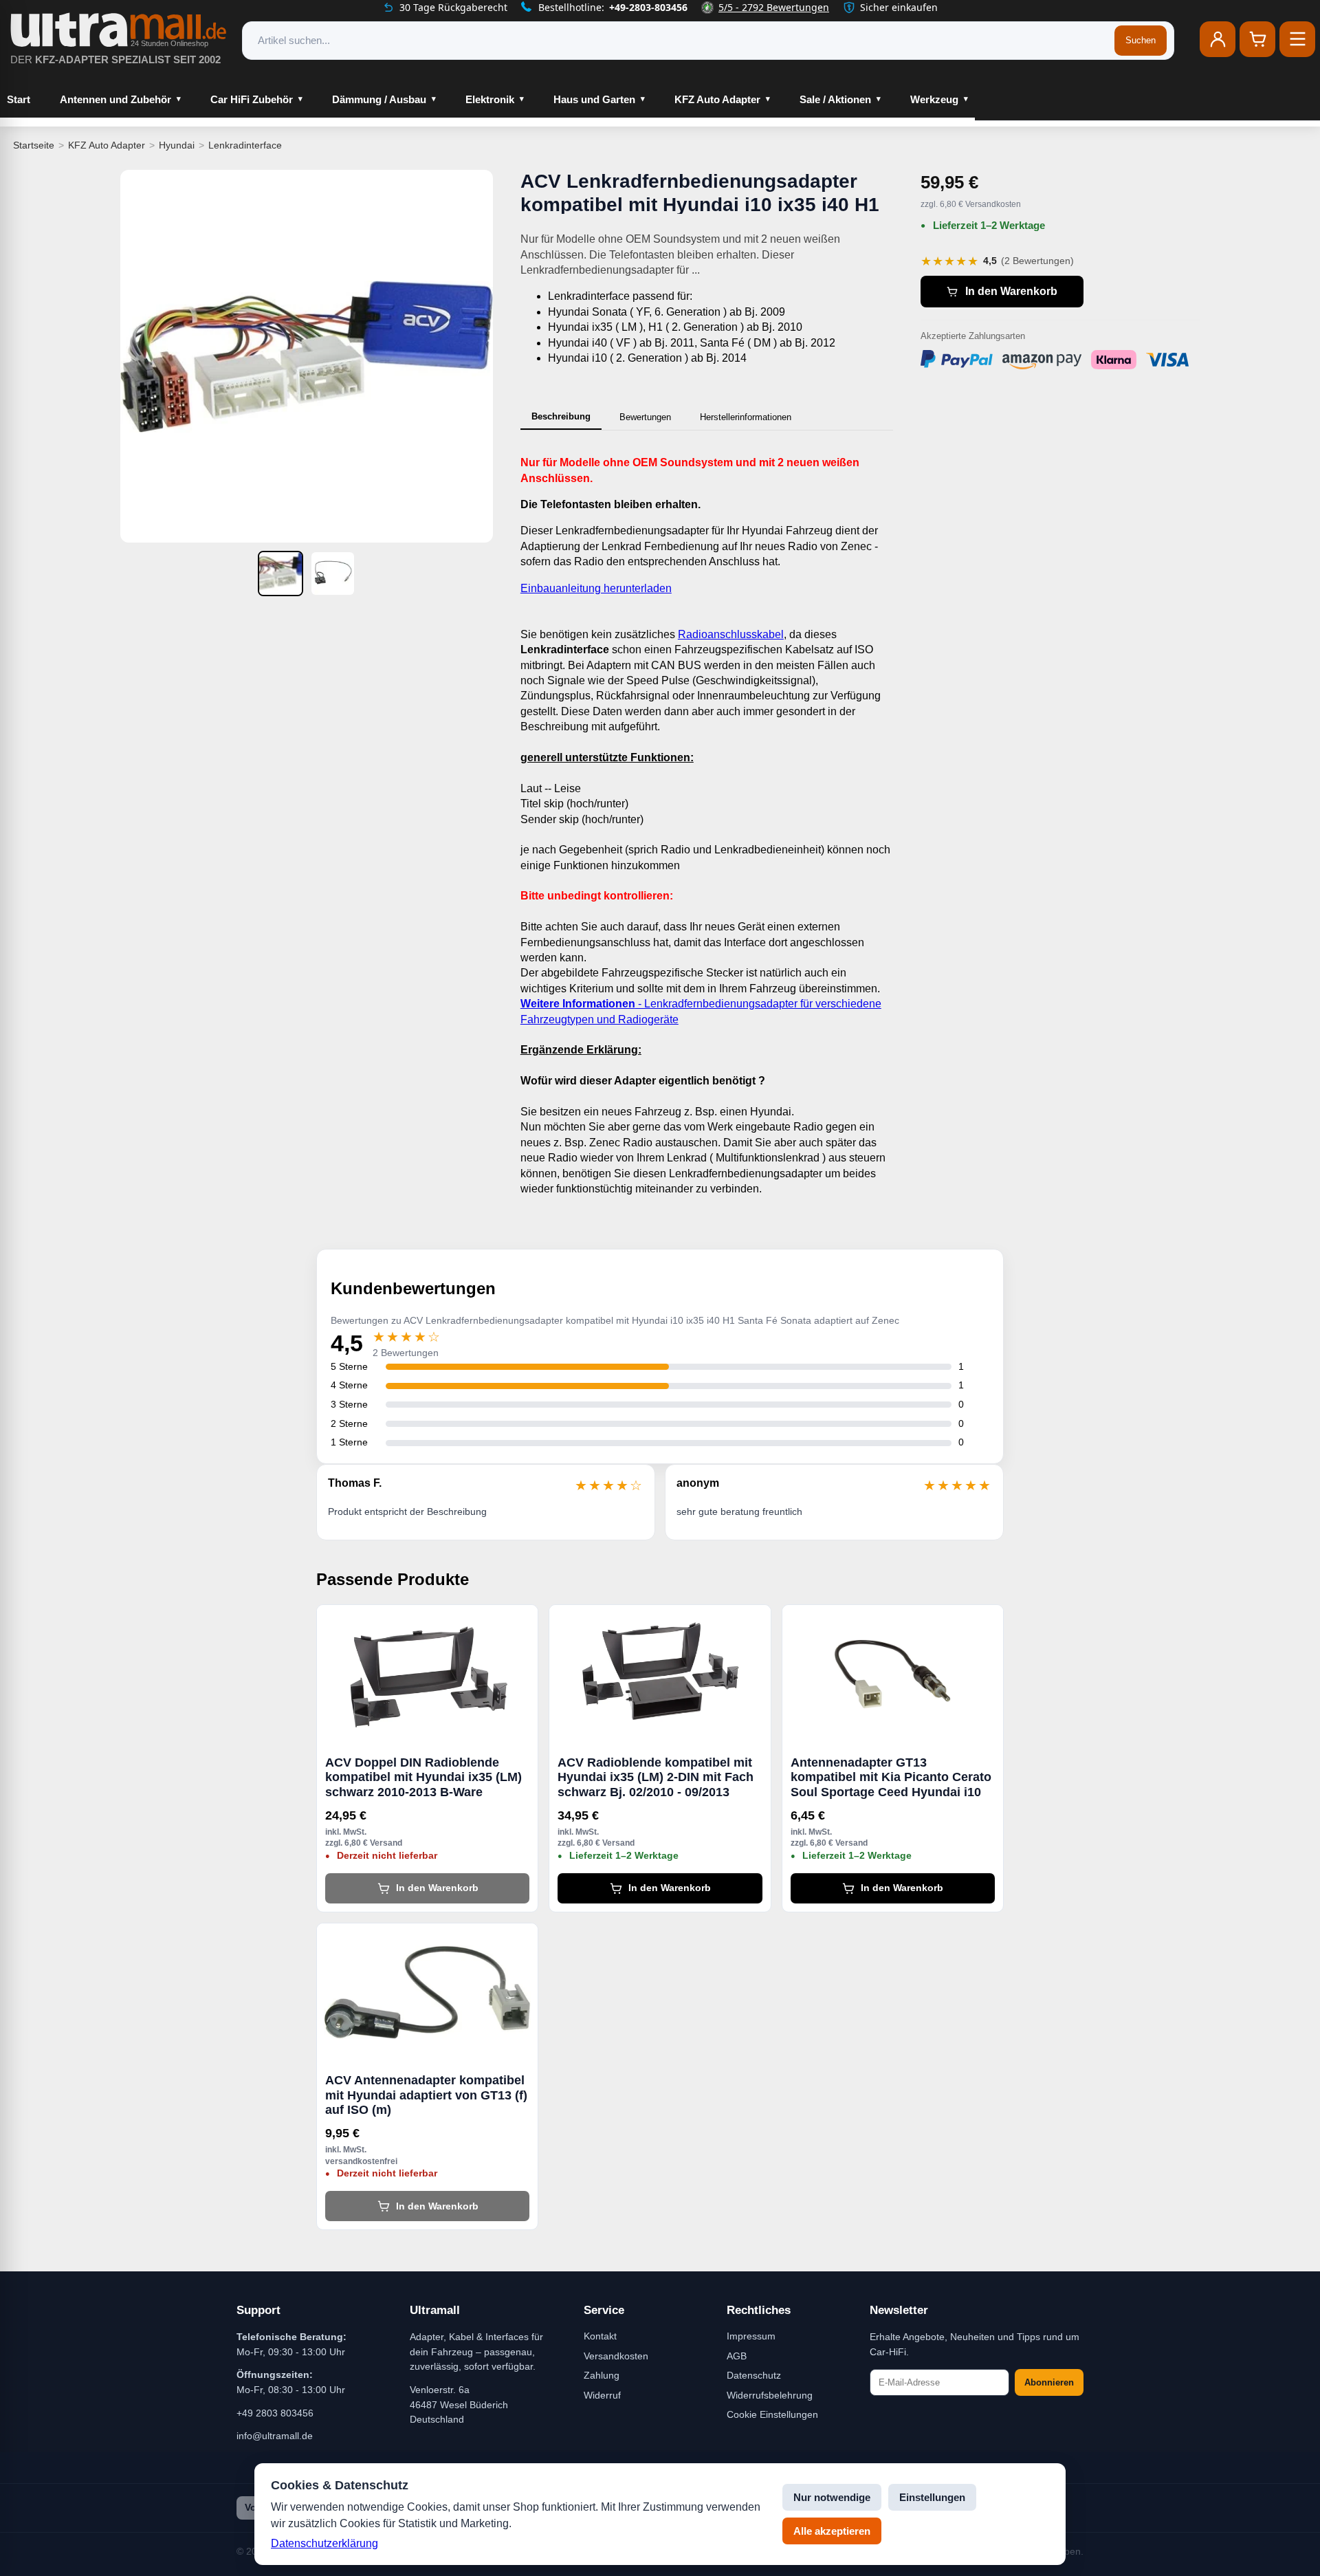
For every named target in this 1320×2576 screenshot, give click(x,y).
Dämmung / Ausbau (379, 99)
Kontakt (600, 2336)
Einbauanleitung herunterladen (596, 588)
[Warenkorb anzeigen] (1257, 39)
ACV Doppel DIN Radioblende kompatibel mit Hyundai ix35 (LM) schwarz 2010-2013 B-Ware (423, 1777)
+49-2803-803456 (648, 7)
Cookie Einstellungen (772, 2414)
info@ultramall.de (275, 2436)
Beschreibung (561, 416)
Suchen (1141, 40)
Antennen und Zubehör (115, 99)
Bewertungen (645, 417)
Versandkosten (616, 2356)
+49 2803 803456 (275, 2413)
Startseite (34, 145)
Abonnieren (1049, 2382)
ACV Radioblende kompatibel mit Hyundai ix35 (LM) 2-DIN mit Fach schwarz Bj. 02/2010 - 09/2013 (656, 1777)
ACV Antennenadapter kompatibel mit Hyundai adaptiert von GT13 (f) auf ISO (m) (426, 2095)
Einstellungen (932, 2497)
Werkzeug (934, 99)
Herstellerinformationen (746, 417)
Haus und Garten (594, 99)
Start (19, 99)
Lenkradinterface (245, 145)
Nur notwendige (832, 2497)
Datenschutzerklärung (324, 2543)
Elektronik (490, 99)
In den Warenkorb (1011, 291)
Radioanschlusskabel (731, 634)
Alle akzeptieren (832, 2531)
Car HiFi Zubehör (252, 99)
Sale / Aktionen (835, 99)
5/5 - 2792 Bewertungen (774, 7)
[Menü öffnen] (1297, 39)
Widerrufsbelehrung (770, 2395)
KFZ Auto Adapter (717, 99)
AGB (737, 2356)
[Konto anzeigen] (1218, 39)
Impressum (751, 2336)
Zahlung (602, 2375)
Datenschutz (754, 2375)
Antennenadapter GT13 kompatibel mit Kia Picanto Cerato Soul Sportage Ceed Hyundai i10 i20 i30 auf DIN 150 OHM (891, 1778)
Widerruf (602, 2395)
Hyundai (177, 145)
